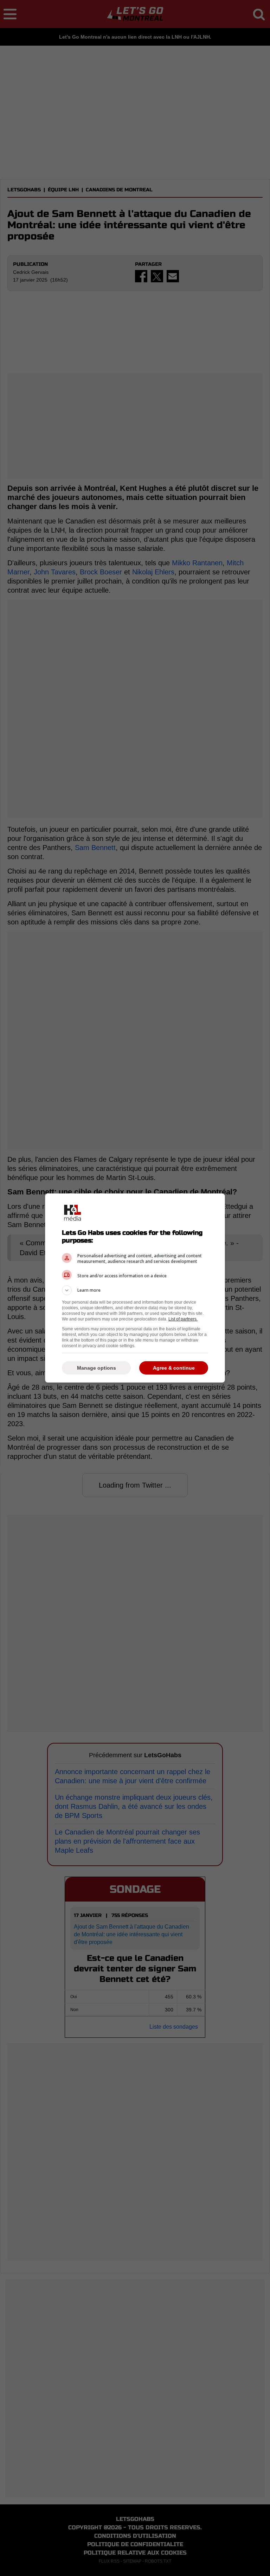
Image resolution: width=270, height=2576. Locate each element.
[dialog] (135, 1288)
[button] (135, 1290)
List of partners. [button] (183, 1319)
